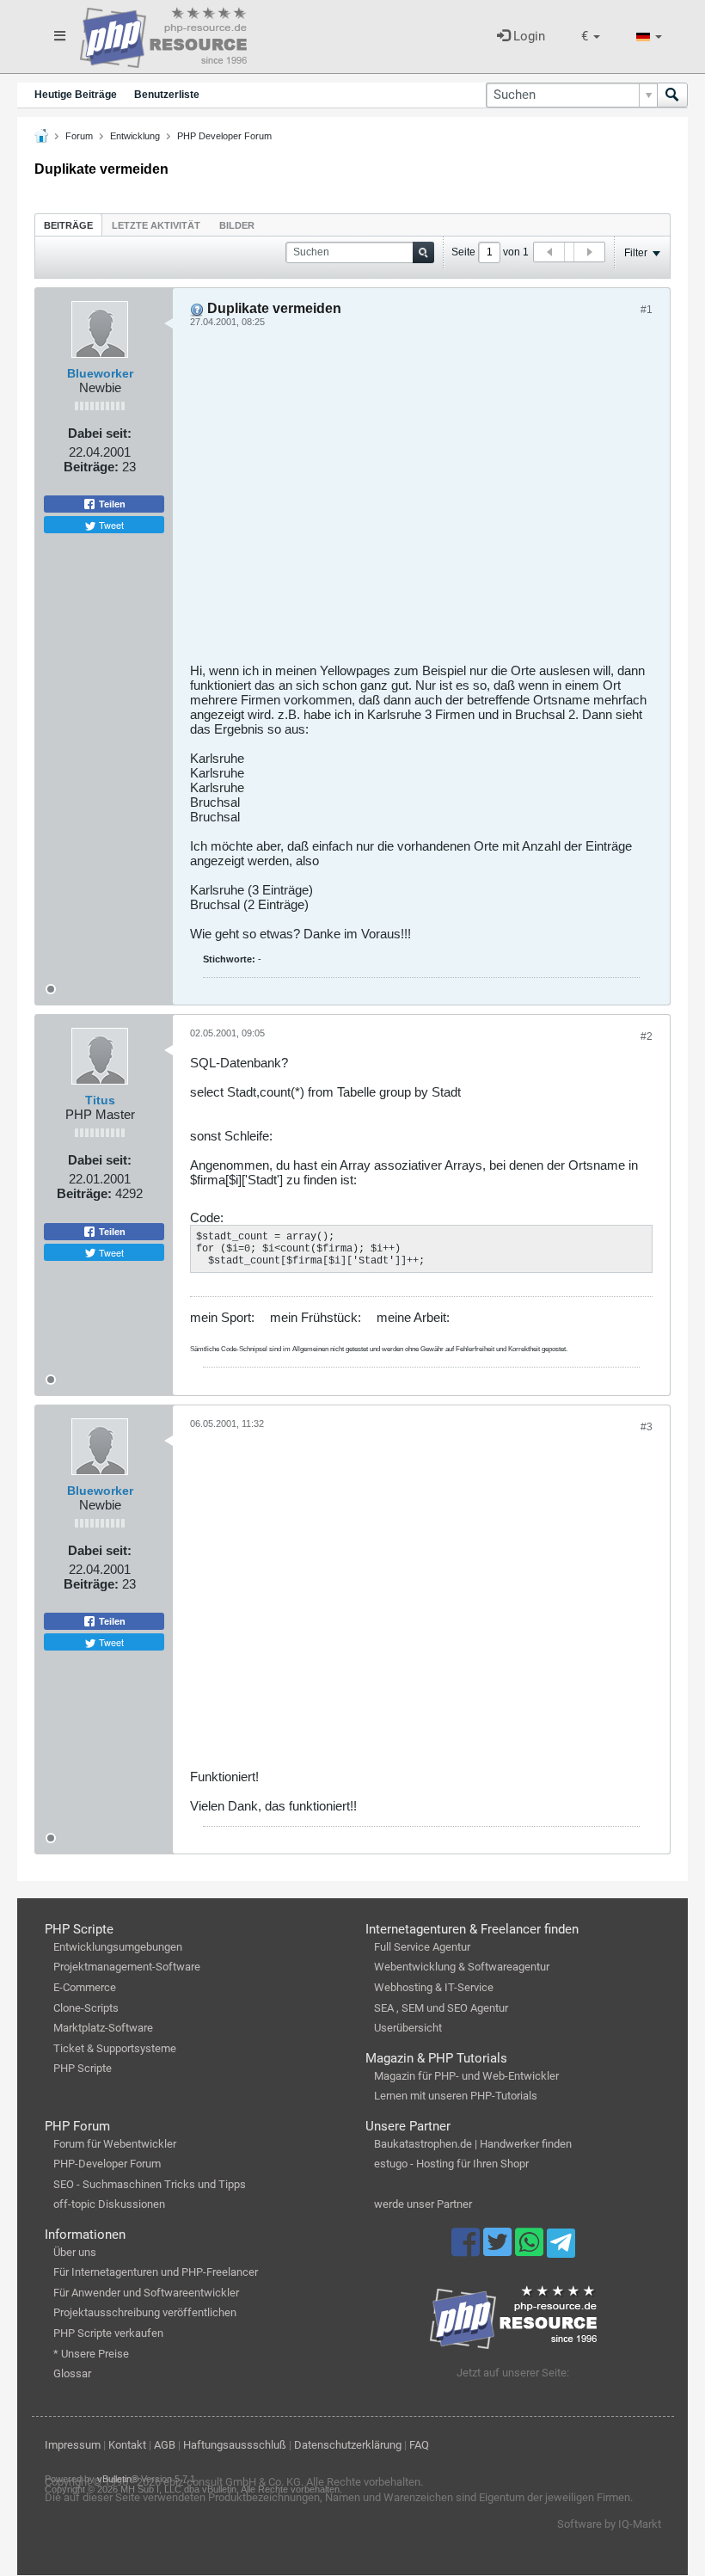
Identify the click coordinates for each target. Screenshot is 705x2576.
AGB (165, 2445)
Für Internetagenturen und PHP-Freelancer (156, 2272)
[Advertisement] (421, 501)
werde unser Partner (423, 2204)
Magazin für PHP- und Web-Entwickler (466, 2076)
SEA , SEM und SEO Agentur (441, 2008)
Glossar (72, 2373)
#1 (647, 310)
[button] (591, 37)
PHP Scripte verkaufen (108, 2333)
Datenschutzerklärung (348, 2445)
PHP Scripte (83, 2068)
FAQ (419, 2445)
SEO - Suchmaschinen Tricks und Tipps (150, 2184)
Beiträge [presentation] (68, 225)
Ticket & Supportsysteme (115, 2048)
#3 (647, 1427)
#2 (647, 1036)
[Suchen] (672, 95)
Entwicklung (135, 136)
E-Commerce (85, 1987)
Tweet (110, 525)
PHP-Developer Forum (107, 2164)
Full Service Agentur (422, 1947)
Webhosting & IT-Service (434, 1987)
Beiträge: (91, 467)
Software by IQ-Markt (609, 2524)
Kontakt (127, 2445)
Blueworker (100, 373)
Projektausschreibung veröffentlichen (145, 2312)
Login (527, 36)
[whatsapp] (531, 2250)
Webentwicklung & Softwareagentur (462, 1967)
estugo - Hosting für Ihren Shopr (451, 2164)
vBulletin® (118, 2479)
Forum (79, 136)
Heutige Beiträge (76, 95)
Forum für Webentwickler (115, 2144)
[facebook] (467, 2250)
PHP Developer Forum (224, 136)
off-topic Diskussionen (109, 2204)
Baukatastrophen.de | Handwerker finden (473, 2144)
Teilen (111, 504)
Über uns (75, 2252)
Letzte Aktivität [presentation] (156, 225)
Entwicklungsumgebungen (118, 1947)
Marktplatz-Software (103, 2028)
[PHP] (163, 34)
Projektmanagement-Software (127, 1967)
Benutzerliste (167, 95)
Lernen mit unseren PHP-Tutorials (456, 2096)
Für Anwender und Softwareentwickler (146, 2293)
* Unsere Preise (91, 2354)
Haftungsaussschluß (235, 2445)
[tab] (68, 225)
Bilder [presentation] (237, 225)
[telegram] (561, 2247)
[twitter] (499, 2250)
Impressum (73, 2445)
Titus (100, 1100)
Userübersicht (408, 2028)
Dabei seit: (100, 433)
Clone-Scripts (86, 2008)
